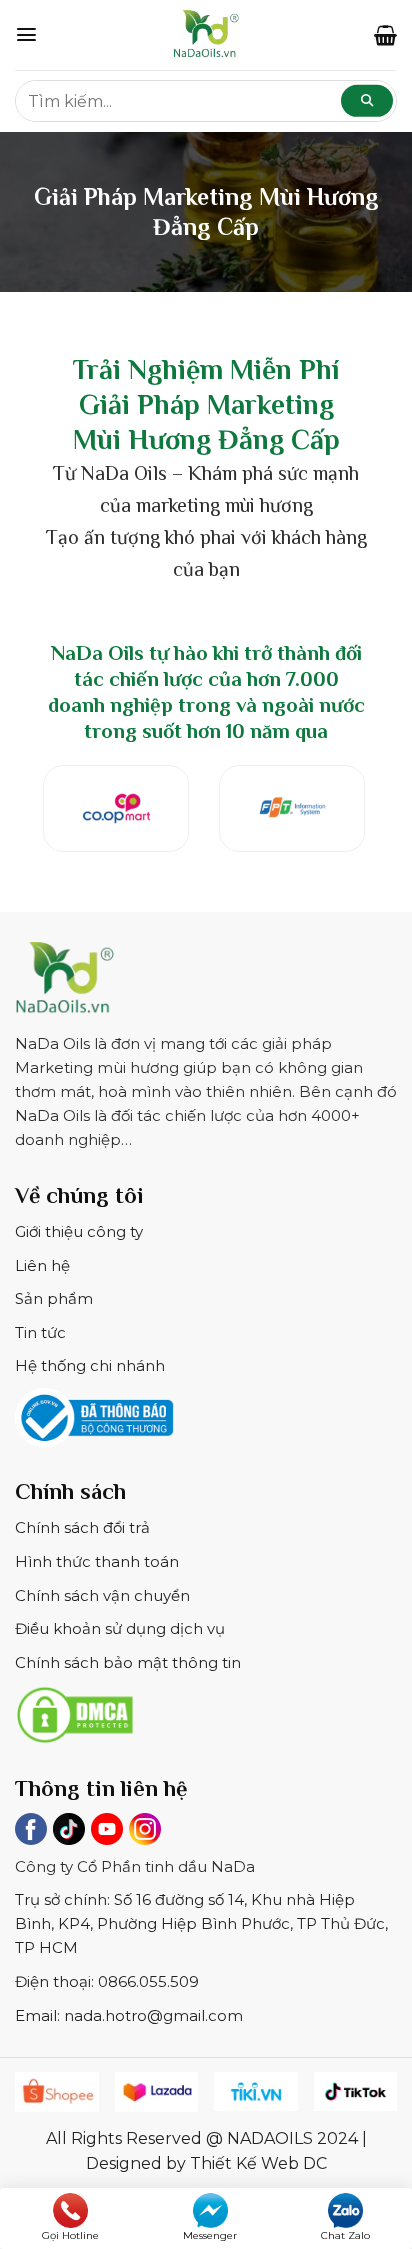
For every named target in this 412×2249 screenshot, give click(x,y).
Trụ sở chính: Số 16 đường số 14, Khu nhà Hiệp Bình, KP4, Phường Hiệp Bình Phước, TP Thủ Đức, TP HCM (201, 1923)
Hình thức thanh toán (97, 1561)
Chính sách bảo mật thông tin (128, 1662)
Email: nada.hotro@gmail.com (129, 2015)
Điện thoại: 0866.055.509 (107, 1981)
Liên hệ (42, 1265)
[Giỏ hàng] (385, 35)
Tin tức (40, 1332)
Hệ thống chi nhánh (90, 1365)
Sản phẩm (54, 1298)
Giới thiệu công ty (79, 1231)
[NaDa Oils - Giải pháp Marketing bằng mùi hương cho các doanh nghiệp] (206, 35)
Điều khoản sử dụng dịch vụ (120, 1628)
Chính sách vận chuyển (102, 1595)
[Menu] (26, 34)
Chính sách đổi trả (82, 1527)
